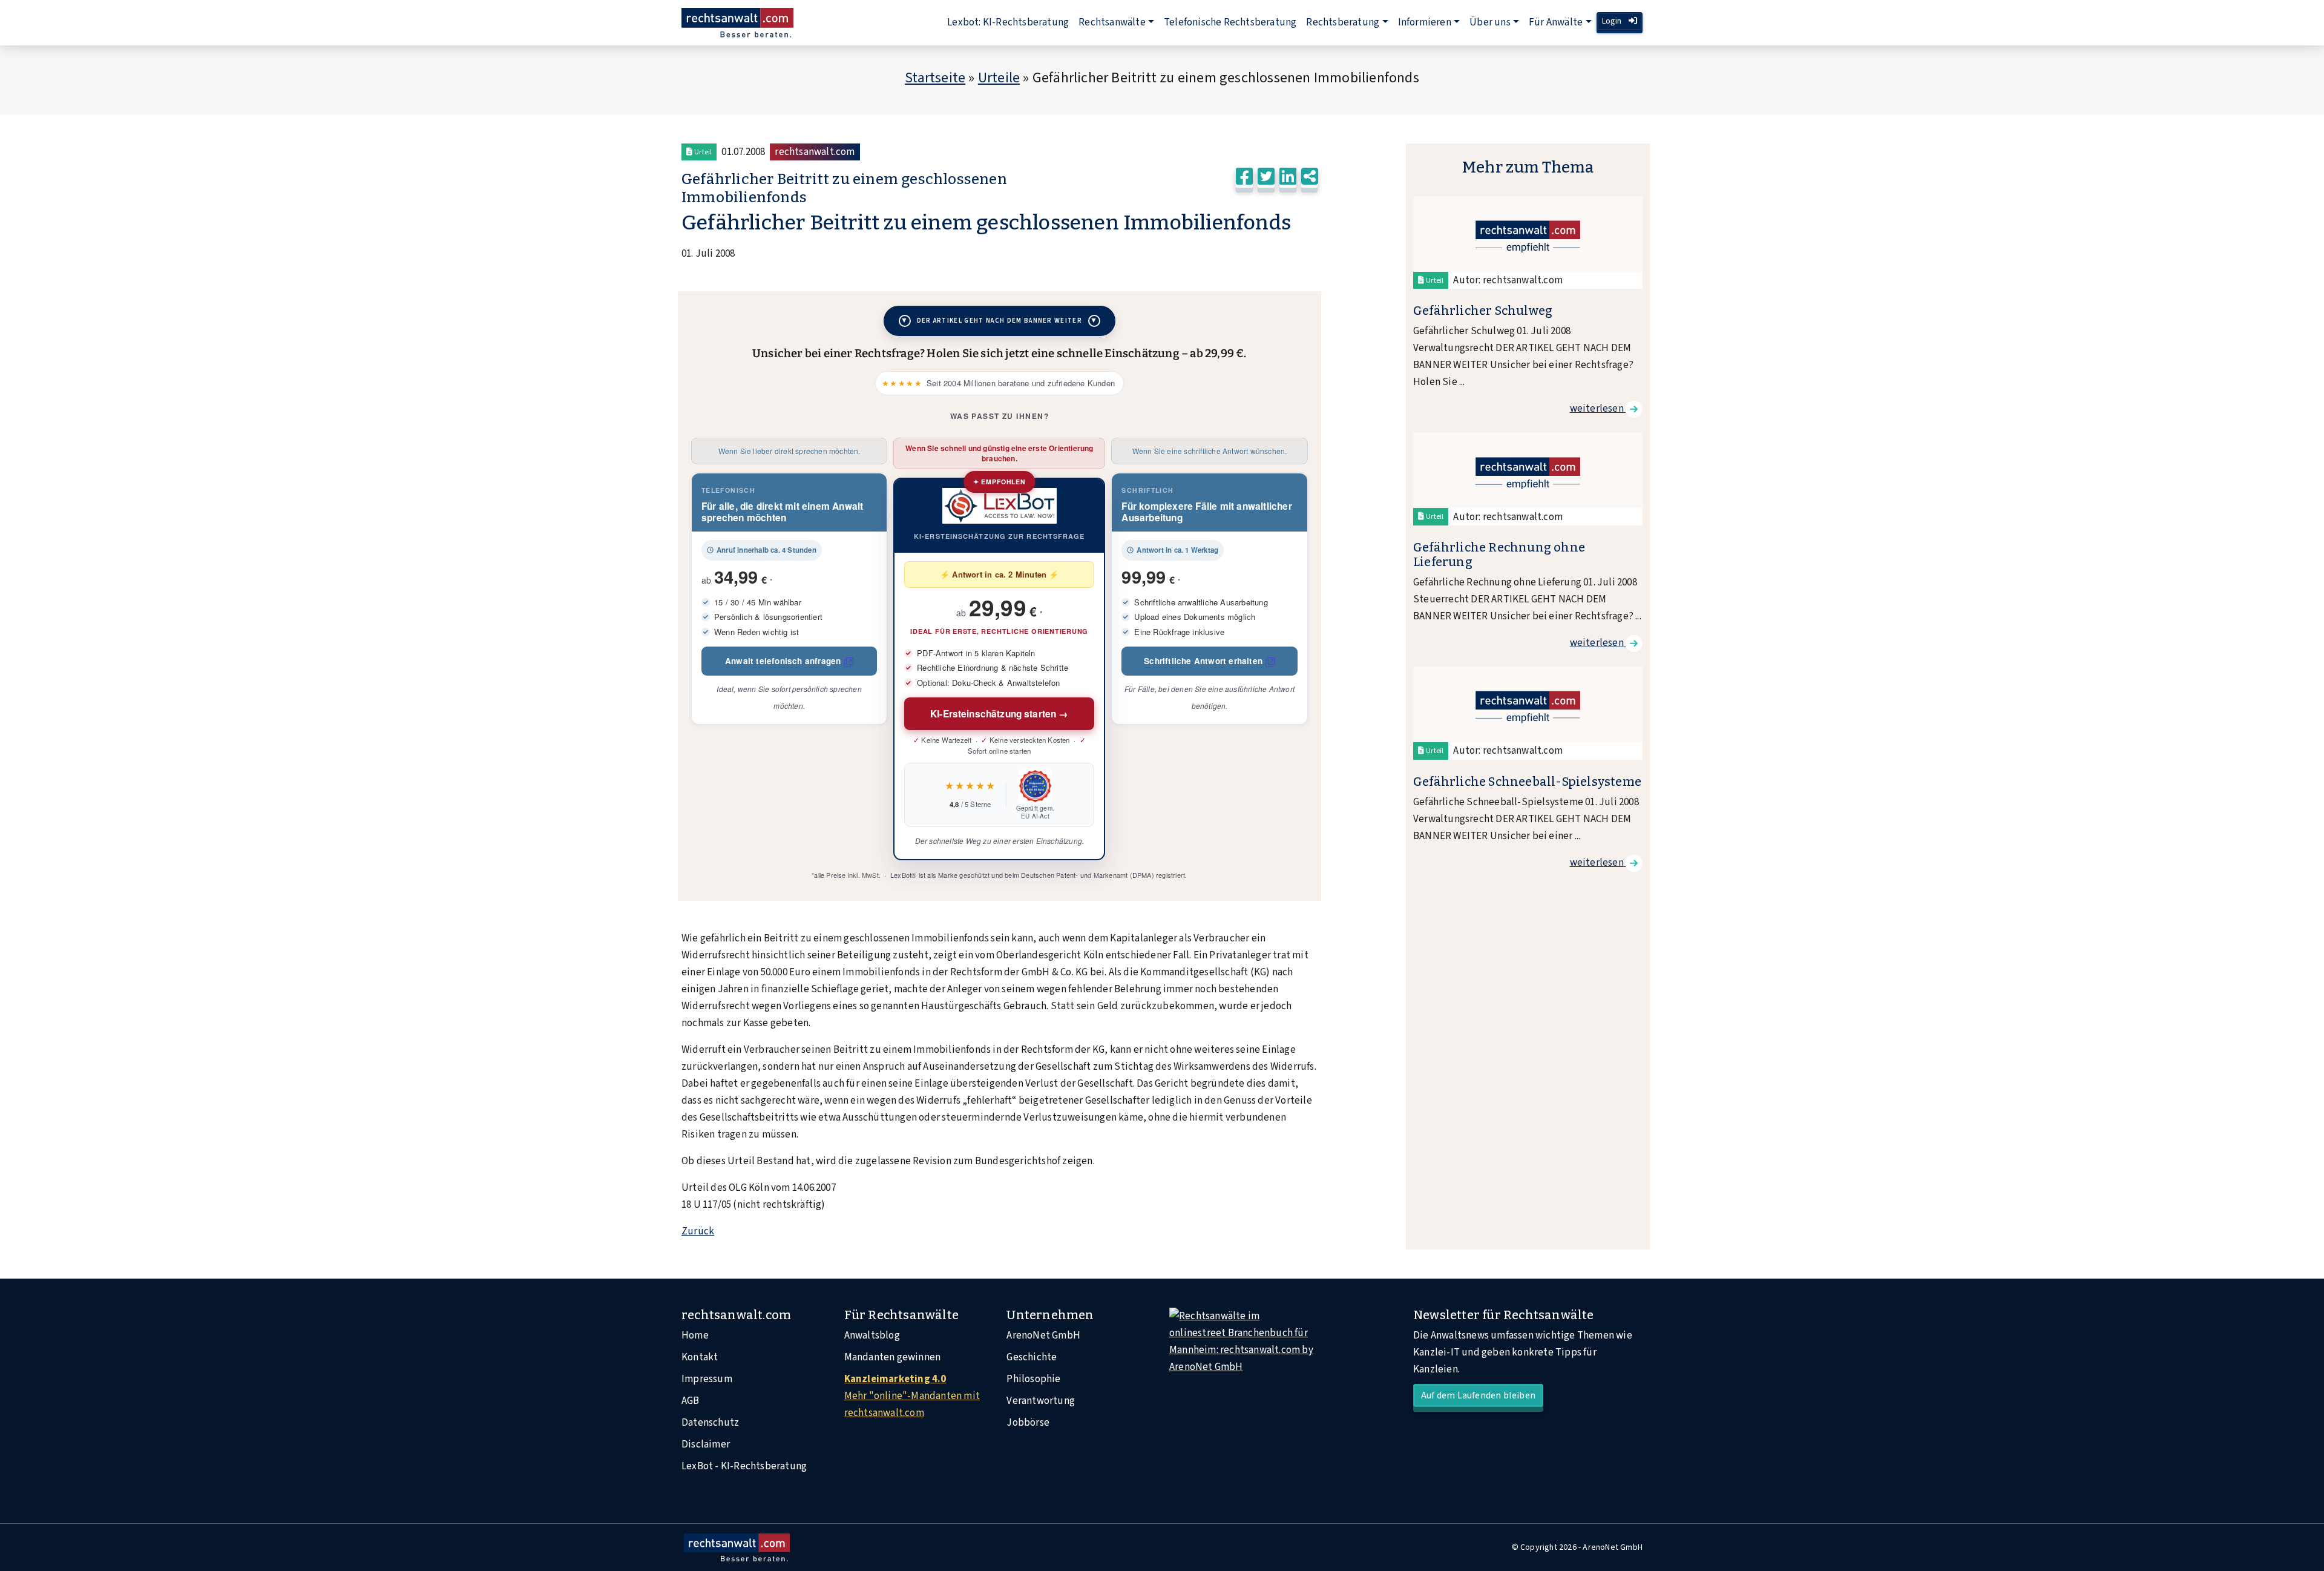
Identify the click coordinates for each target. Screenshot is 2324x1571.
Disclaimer (706, 1444)
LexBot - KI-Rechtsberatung (744, 1466)
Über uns (1490, 22)
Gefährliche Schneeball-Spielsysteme (1527, 782)
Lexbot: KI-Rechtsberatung (1008, 22)
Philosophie (1033, 1379)
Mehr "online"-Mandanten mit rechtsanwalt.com (912, 1396)
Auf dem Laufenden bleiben (1478, 1395)
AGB (691, 1401)
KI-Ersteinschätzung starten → (1000, 714)
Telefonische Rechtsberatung (1230, 22)
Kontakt (700, 1357)
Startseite (935, 78)
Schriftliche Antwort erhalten (1203, 661)
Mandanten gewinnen (893, 1357)
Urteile (999, 78)
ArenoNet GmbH (1043, 1336)
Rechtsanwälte (1112, 22)
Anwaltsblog (872, 1336)
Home (695, 1336)
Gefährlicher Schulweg (1483, 311)
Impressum (707, 1379)
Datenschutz (710, 1423)
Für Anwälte (1556, 22)
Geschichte (1032, 1357)
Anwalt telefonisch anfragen (783, 661)
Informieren (1425, 22)
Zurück (698, 1231)
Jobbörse (1028, 1423)
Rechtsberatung (1343, 22)
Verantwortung (1041, 1401)
